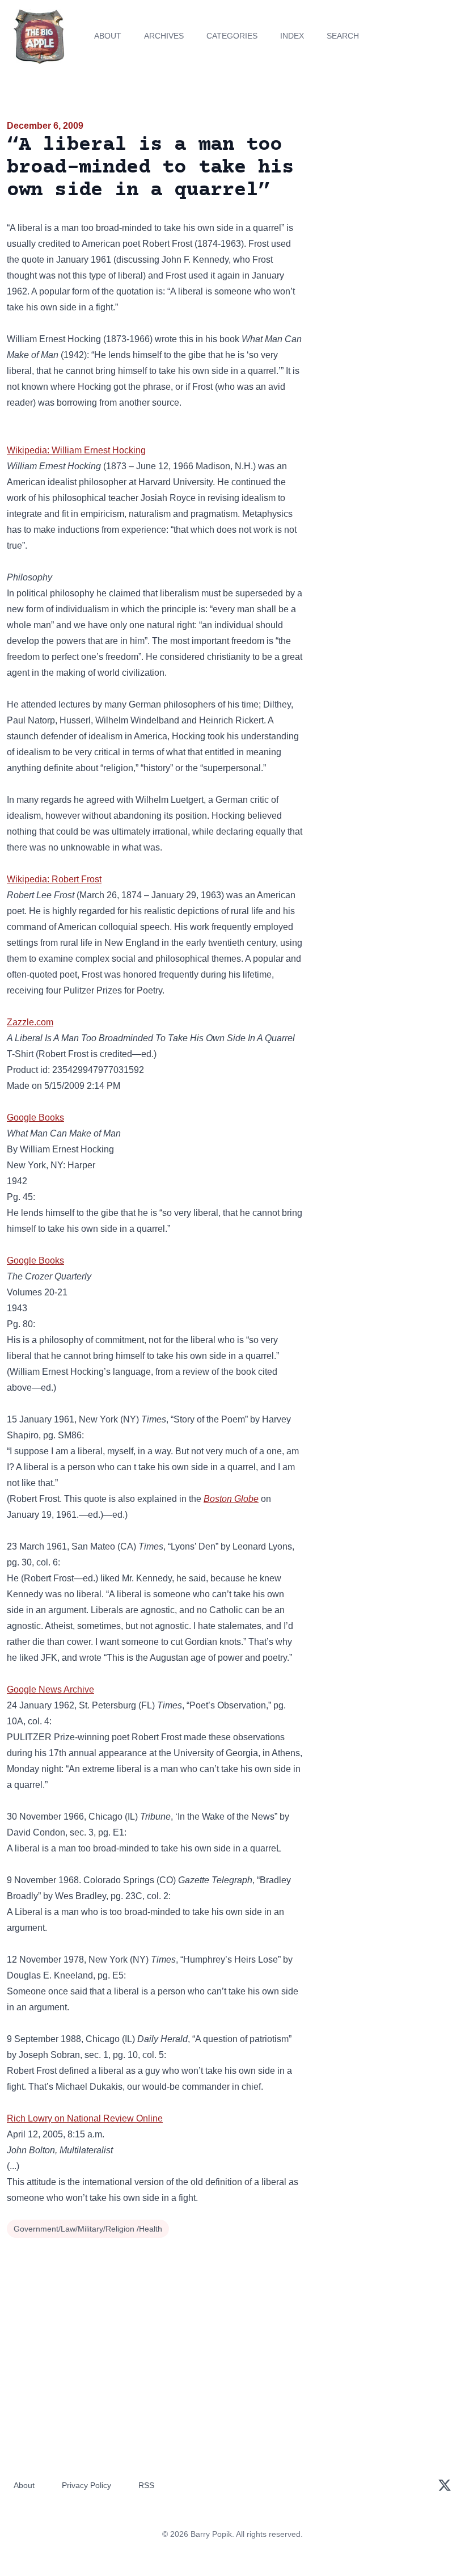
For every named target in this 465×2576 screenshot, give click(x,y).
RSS (146, 2485)
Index (292, 36)
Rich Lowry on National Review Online (85, 2118)
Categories (232, 36)
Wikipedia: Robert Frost (54, 879)
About (108, 36)
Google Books (35, 1117)
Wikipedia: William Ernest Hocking (76, 450)
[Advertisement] (388, 184)
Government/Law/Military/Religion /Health (88, 2229)
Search (343, 36)
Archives (164, 36)
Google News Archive (50, 1689)
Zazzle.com (30, 1022)
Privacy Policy (86, 2485)
